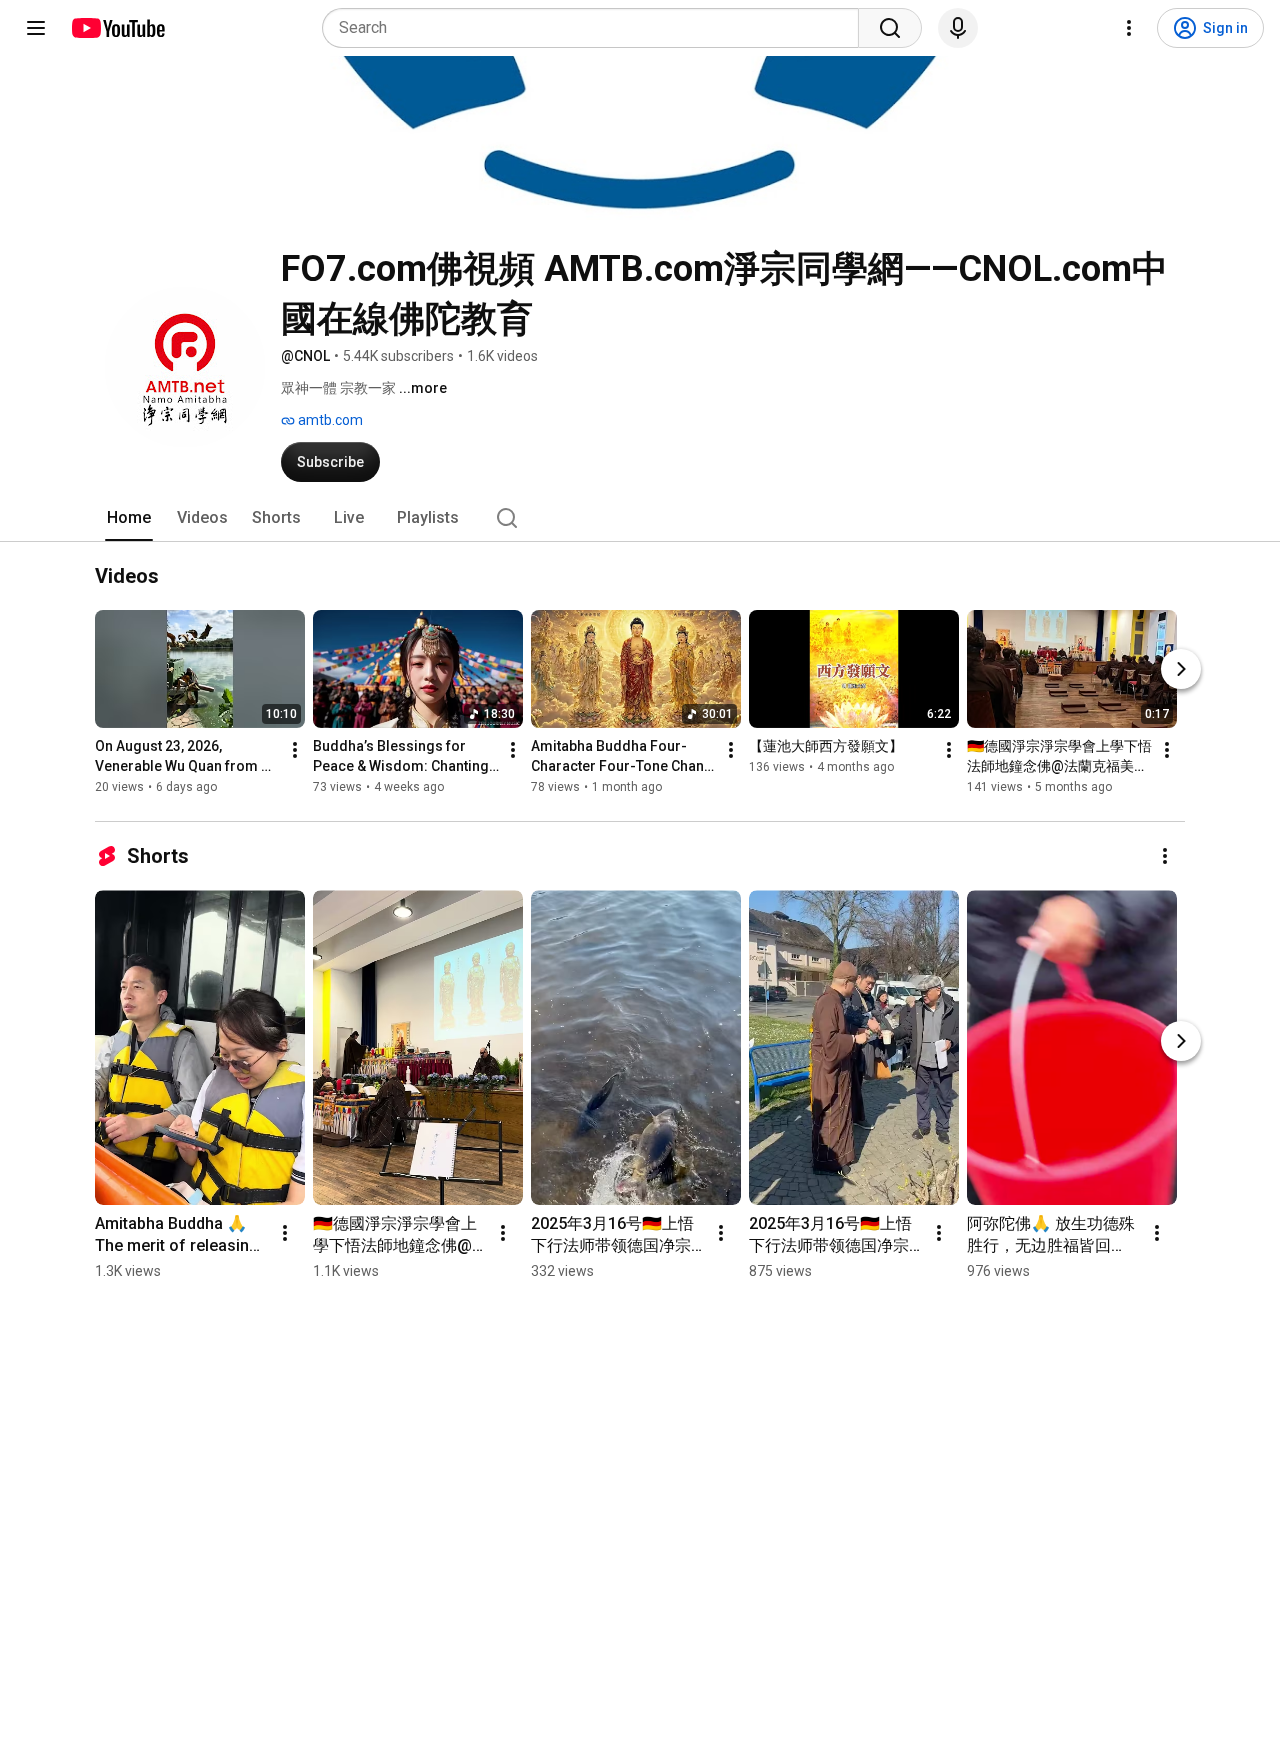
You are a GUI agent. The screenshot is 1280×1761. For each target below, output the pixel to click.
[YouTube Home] (117, 28)
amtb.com (329, 420)
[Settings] (1129, 28)
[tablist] (640, 518)
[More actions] (295, 751)
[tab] (129, 518)
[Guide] (36, 28)
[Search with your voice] (958, 28)
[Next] (1181, 670)
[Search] (890, 28)
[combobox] (596, 28)
